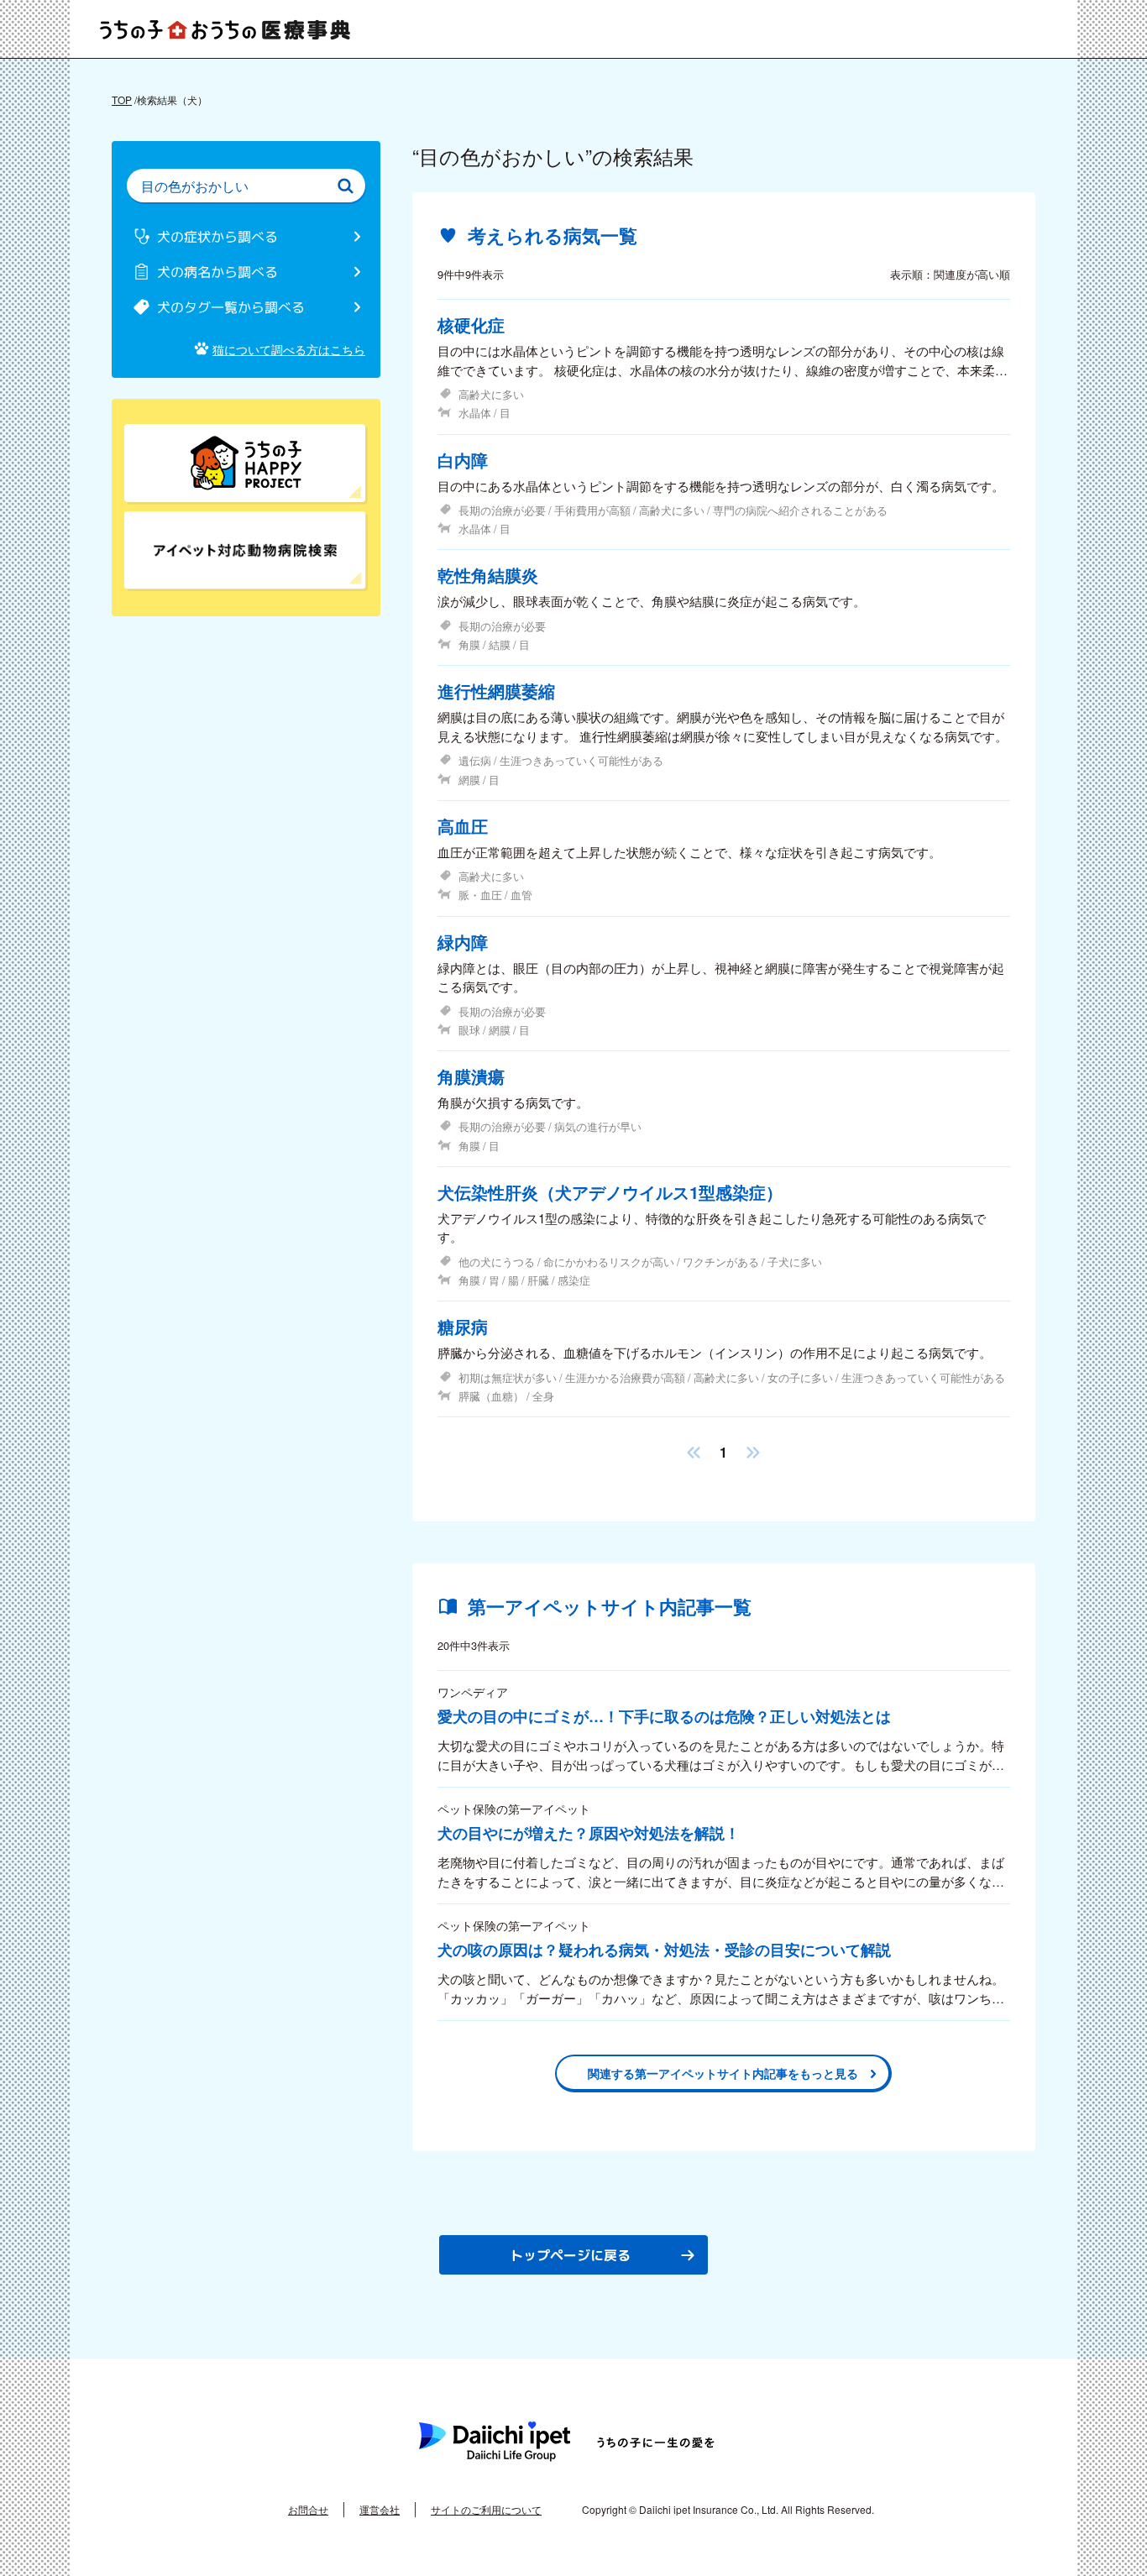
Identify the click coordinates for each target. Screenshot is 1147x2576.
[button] (694, 1452)
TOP (122, 99)
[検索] (345, 186)
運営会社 (380, 2509)
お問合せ (308, 2509)
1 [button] (723, 1452)
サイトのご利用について (486, 2509)
